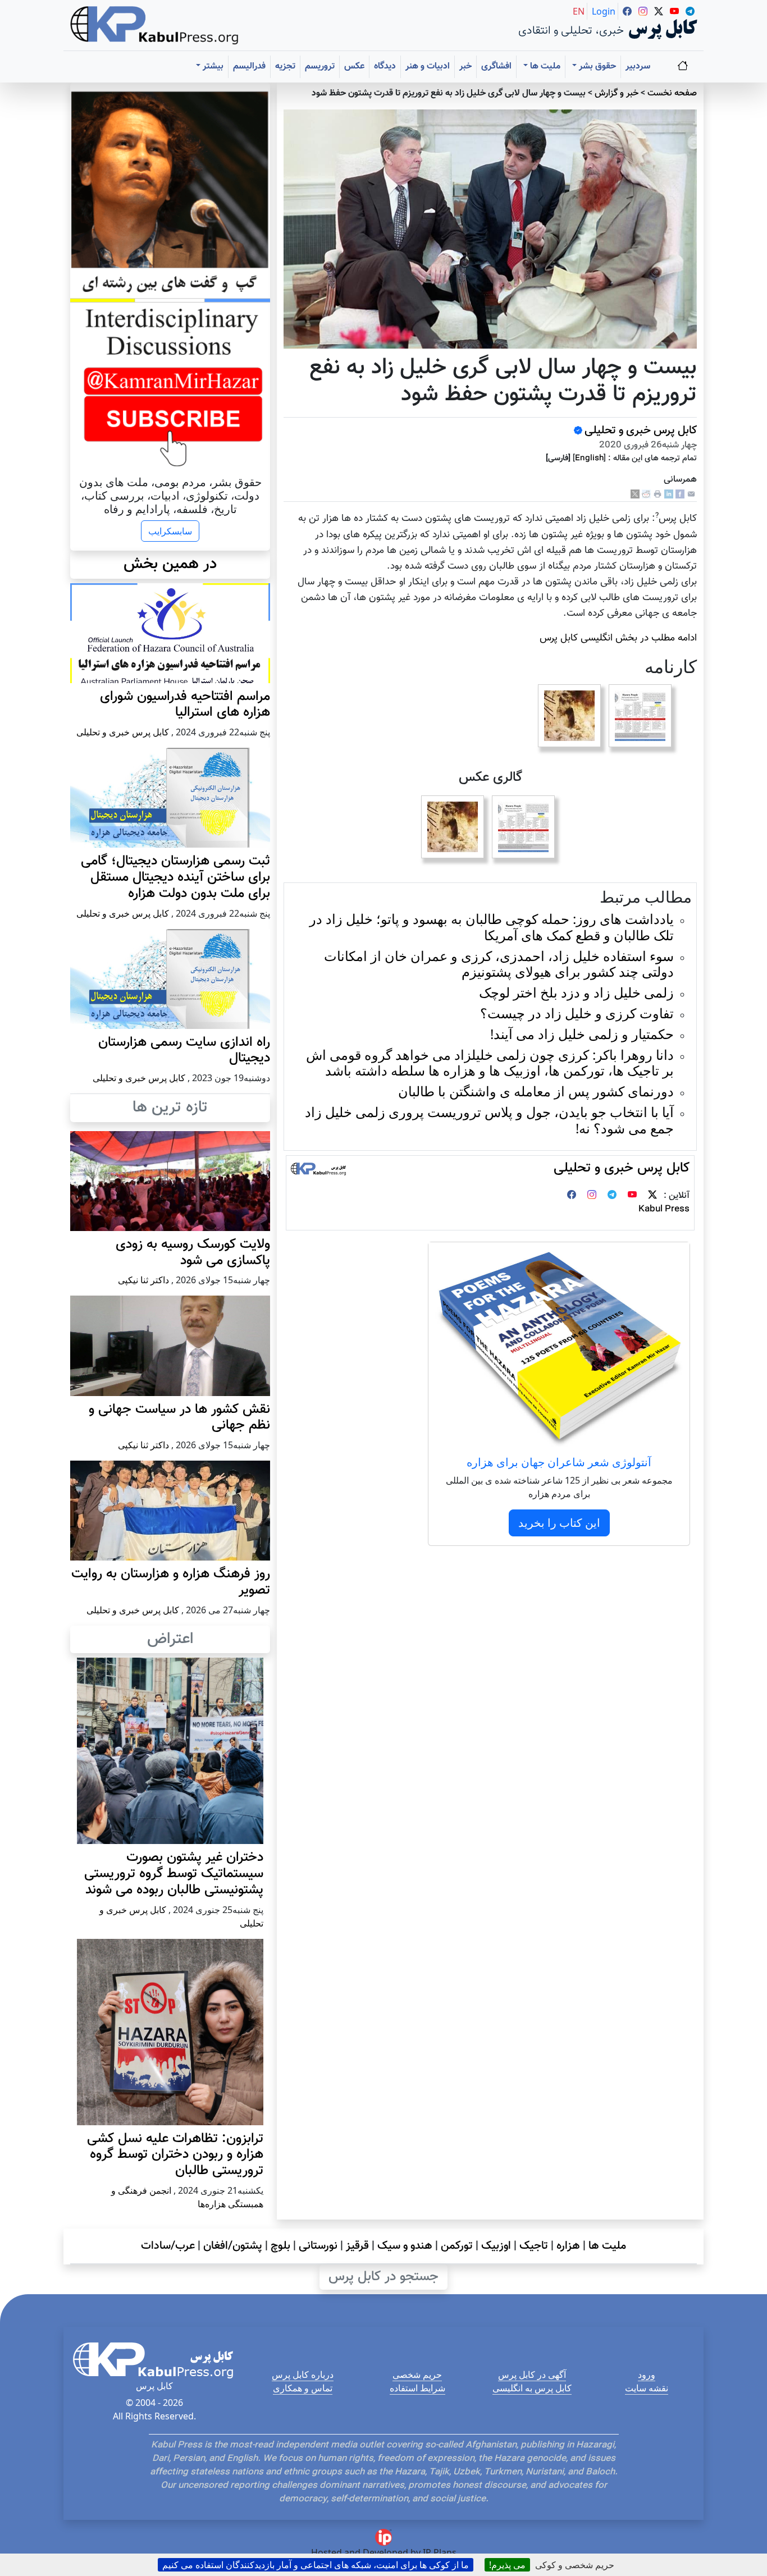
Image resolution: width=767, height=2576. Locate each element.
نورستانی (318, 2246)
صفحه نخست (672, 93)
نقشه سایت (647, 2388)
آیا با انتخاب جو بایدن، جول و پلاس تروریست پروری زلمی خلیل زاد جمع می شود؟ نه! (489, 1120)
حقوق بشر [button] (596, 67)
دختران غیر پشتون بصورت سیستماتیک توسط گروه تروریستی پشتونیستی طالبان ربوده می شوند (174, 1874)
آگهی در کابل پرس (532, 2374)
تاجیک (534, 2246)
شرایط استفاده (417, 2388)
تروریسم (320, 67)
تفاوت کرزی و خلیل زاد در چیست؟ (577, 1013)
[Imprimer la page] (658, 494)
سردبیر (638, 67)
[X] (635, 494)
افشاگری (496, 67)
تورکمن (457, 2246)
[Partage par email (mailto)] (691, 494)
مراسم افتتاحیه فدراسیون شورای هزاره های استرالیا (185, 705)
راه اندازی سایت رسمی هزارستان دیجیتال (184, 1051)
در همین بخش (170, 564)
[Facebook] (680, 494)
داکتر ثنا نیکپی (143, 1280)
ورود (647, 2374)
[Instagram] (592, 1196)
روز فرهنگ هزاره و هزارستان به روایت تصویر (171, 1582)
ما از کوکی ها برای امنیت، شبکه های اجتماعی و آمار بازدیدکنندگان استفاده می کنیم (316, 2565)
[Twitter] (652, 1196)
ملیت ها (607, 2246)
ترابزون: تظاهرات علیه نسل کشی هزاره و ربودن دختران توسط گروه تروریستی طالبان (175, 2155)
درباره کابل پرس (303, 2374)
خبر (465, 67)
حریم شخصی (417, 2374)
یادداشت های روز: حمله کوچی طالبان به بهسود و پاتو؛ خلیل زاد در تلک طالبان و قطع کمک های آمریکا (492, 927)
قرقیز (357, 2246)
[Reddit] (646, 494)
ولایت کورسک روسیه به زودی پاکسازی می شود (193, 1253)
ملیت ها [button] (544, 67)
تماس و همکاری (303, 2388)
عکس (354, 67)
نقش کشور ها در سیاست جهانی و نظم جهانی (179, 1418)
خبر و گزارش (617, 93)
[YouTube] (632, 1196)
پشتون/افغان (233, 2246)
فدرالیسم (249, 67)
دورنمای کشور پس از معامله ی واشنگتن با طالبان (536, 1091)
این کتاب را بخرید (559, 1523)
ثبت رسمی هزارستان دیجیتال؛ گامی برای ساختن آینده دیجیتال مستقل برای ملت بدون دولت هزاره (175, 877)
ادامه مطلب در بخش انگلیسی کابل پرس (618, 638)
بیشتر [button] (212, 67)
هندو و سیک (405, 2246)
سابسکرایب (170, 531)
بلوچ (280, 2246)
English (589, 458)
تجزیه (285, 67)
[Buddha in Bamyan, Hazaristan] (569, 716)
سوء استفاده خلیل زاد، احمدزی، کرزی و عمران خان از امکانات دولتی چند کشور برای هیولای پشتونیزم (499, 964)
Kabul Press (664, 1209)
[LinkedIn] (669, 494)
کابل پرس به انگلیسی (532, 2388)
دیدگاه (385, 67)
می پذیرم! (507, 2565)
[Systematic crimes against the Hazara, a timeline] (640, 716)
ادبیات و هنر (428, 67)
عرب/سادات (168, 2246)
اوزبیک (496, 2246)
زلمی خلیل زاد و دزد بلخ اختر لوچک (576, 992)
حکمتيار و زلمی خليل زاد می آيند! (582, 1034)
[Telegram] (612, 1196)
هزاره (568, 2246)
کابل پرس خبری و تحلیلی (641, 431)
